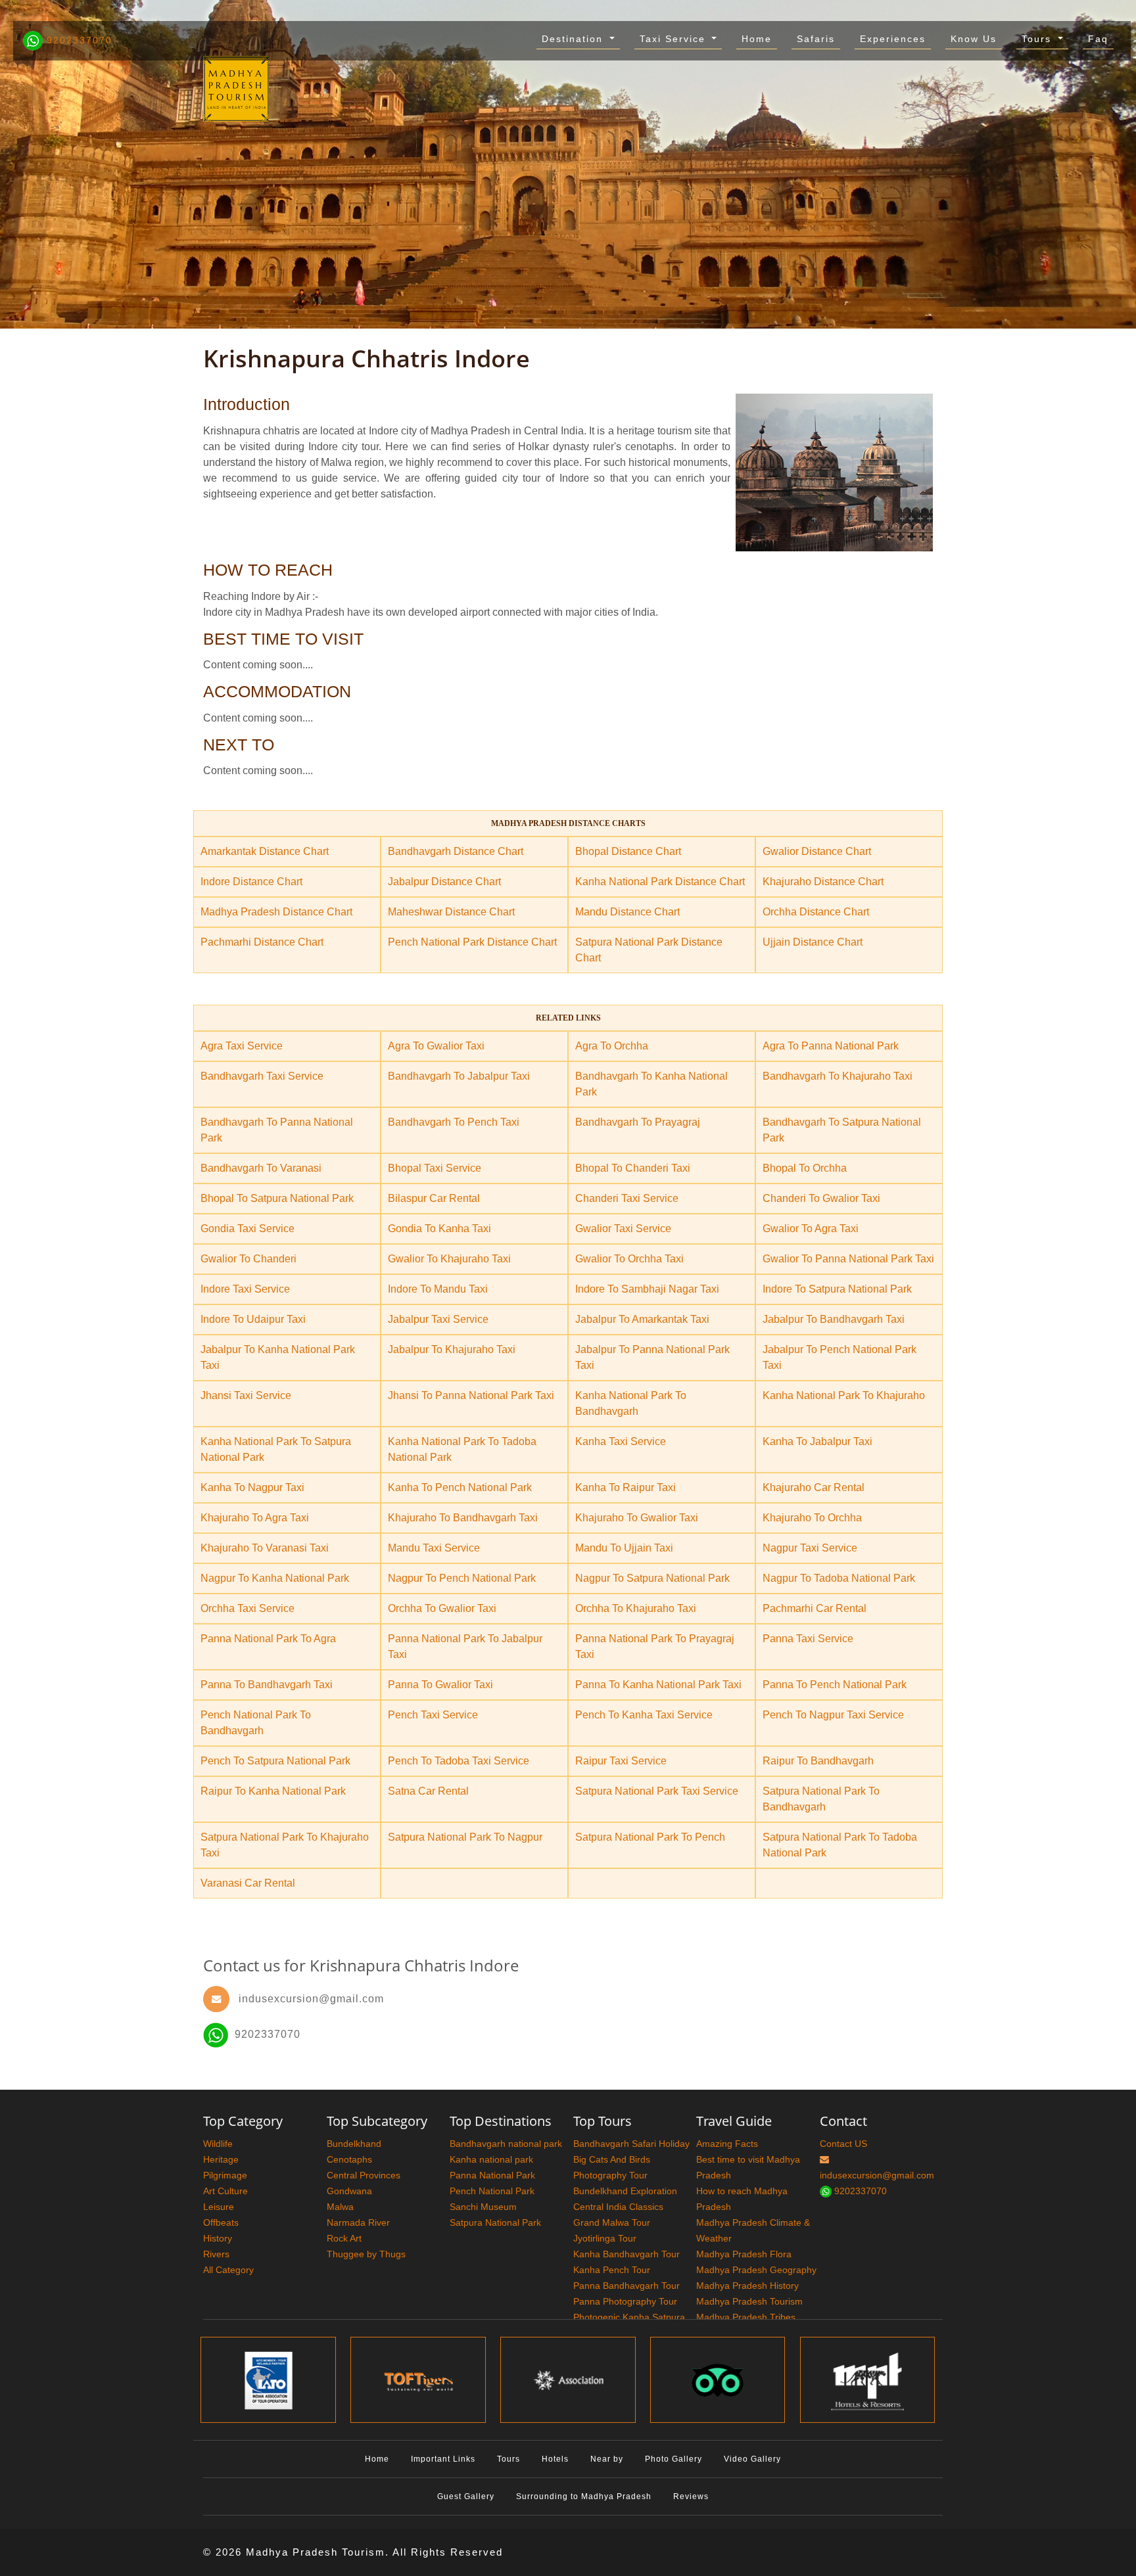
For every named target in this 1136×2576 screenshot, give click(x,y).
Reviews (691, 2496)
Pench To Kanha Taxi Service (644, 1715)
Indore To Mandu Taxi (438, 1289)
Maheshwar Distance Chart (451, 912)
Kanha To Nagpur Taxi (252, 1487)
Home (757, 39)
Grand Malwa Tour (612, 2222)
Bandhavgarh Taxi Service (262, 1076)
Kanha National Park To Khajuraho (844, 1395)
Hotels (555, 2459)
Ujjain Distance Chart (813, 942)
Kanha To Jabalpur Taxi (817, 1441)
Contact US (843, 2144)
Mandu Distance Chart (627, 912)
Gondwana (349, 2191)
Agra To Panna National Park (831, 1046)
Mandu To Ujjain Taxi (624, 1548)
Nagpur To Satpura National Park (652, 1578)
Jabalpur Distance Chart (444, 882)
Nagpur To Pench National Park (462, 1578)
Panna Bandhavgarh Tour (627, 2286)
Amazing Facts (727, 2144)
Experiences (893, 39)
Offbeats (221, 2222)
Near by (607, 2459)
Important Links (443, 2459)
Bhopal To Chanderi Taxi (633, 1168)
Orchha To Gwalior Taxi (442, 1608)
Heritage (221, 2159)
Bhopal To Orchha (805, 1168)
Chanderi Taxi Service (627, 1198)
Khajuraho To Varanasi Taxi (265, 1548)
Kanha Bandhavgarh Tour (627, 2254)
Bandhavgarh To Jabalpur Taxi (459, 1076)
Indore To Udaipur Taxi (253, 1319)
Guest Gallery (466, 2496)
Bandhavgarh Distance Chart (456, 851)
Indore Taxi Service (245, 1289)
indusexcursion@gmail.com (311, 1999)
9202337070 (78, 40)
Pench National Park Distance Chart (472, 942)
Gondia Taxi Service (248, 1229)
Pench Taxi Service (433, 1715)
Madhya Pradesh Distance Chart (276, 912)
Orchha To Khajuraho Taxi (636, 1608)
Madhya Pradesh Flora (744, 2254)
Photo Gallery (674, 2459)
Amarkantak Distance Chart (265, 851)
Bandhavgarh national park (506, 2144)
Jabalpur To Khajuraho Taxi (452, 1349)
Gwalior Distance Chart (817, 851)
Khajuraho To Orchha (812, 1518)
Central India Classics (618, 2207)
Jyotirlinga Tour (605, 2238)
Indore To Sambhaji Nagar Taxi (647, 1289)
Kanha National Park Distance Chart (660, 882)
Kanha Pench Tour (612, 2270)
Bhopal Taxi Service (435, 1168)
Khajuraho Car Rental (814, 1487)
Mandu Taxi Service (434, 1548)
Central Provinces (364, 2175)
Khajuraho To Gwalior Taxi (637, 1518)
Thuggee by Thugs (366, 2254)
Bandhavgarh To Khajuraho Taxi (838, 1076)
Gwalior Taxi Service (623, 1229)
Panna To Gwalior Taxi (440, 1685)
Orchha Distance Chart (816, 912)
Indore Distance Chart (251, 882)
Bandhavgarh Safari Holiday (631, 2144)
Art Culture (225, 2191)
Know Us (974, 39)
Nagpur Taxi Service (810, 1548)
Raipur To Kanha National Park (273, 1791)
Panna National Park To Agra (268, 1639)
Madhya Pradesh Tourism (749, 2301)
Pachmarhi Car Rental (815, 1608)
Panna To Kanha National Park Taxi (658, 1685)
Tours (1038, 39)
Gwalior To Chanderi (248, 1259)
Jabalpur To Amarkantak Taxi (642, 1319)
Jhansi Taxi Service (246, 1395)
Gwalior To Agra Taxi (811, 1229)
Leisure (219, 2207)
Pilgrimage (225, 2175)
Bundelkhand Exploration (625, 2191)
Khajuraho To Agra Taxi (255, 1518)
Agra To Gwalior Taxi (436, 1046)
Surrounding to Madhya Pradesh (584, 2496)
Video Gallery (752, 2459)
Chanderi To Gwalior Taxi (821, 1198)
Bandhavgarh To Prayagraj (638, 1122)
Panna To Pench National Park (835, 1685)
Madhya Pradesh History (747, 2286)
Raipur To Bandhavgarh (818, 1761)
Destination (574, 39)
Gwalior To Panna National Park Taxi (848, 1259)
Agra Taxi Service (242, 1046)
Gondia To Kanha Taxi (439, 1229)
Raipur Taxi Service (621, 1761)
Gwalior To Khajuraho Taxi (449, 1259)
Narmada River (358, 2222)
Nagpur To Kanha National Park (275, 1578)
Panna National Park (492, 2175)
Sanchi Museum (483, 2207)
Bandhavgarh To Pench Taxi (454, 1122)
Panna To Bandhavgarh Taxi (267, 1685)
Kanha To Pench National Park (460, 1487)
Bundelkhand (354, 2144)
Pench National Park (492, 2191)
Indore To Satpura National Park (837, 1289)
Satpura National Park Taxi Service (657, 1791)
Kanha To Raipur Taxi (626, 1487)
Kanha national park (491, 2159)
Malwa (340, 2207)
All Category (228, 2270)
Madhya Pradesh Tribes (746, 2317)
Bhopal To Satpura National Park (277, 1198)
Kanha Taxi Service (621, 1441)
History (218, 2238)
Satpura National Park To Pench (650, 1837)
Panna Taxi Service (808, 1639)
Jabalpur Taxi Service (438, 1319)
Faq (1098, 39)
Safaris (816, 39)
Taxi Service (674, 39)
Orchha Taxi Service (248, 1608)
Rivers (216, 2254)
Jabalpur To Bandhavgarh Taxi (834, 1319)
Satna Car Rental (428, 1791)
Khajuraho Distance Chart (823, 882)
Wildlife (218, 2144)
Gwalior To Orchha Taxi (629, 1259)
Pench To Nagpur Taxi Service (833, 1715)
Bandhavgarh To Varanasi (261, 1168)
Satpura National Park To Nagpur (465, 1837)
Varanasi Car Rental (248, 1883)
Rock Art (344, 2238)
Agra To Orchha (612, 1046)
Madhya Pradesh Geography (756, 2270)
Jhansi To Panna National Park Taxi (471, 1395)
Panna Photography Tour (625, 2301)
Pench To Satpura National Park (275, 1761)
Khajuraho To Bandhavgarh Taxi (463, 1518)
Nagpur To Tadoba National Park (839, 1578)
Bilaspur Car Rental (434, 1198)
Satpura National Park (495, 2222)
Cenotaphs (349, 2159)
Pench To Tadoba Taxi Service (459, 1761)
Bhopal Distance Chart (628, 851)
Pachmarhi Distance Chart (262, 942)
